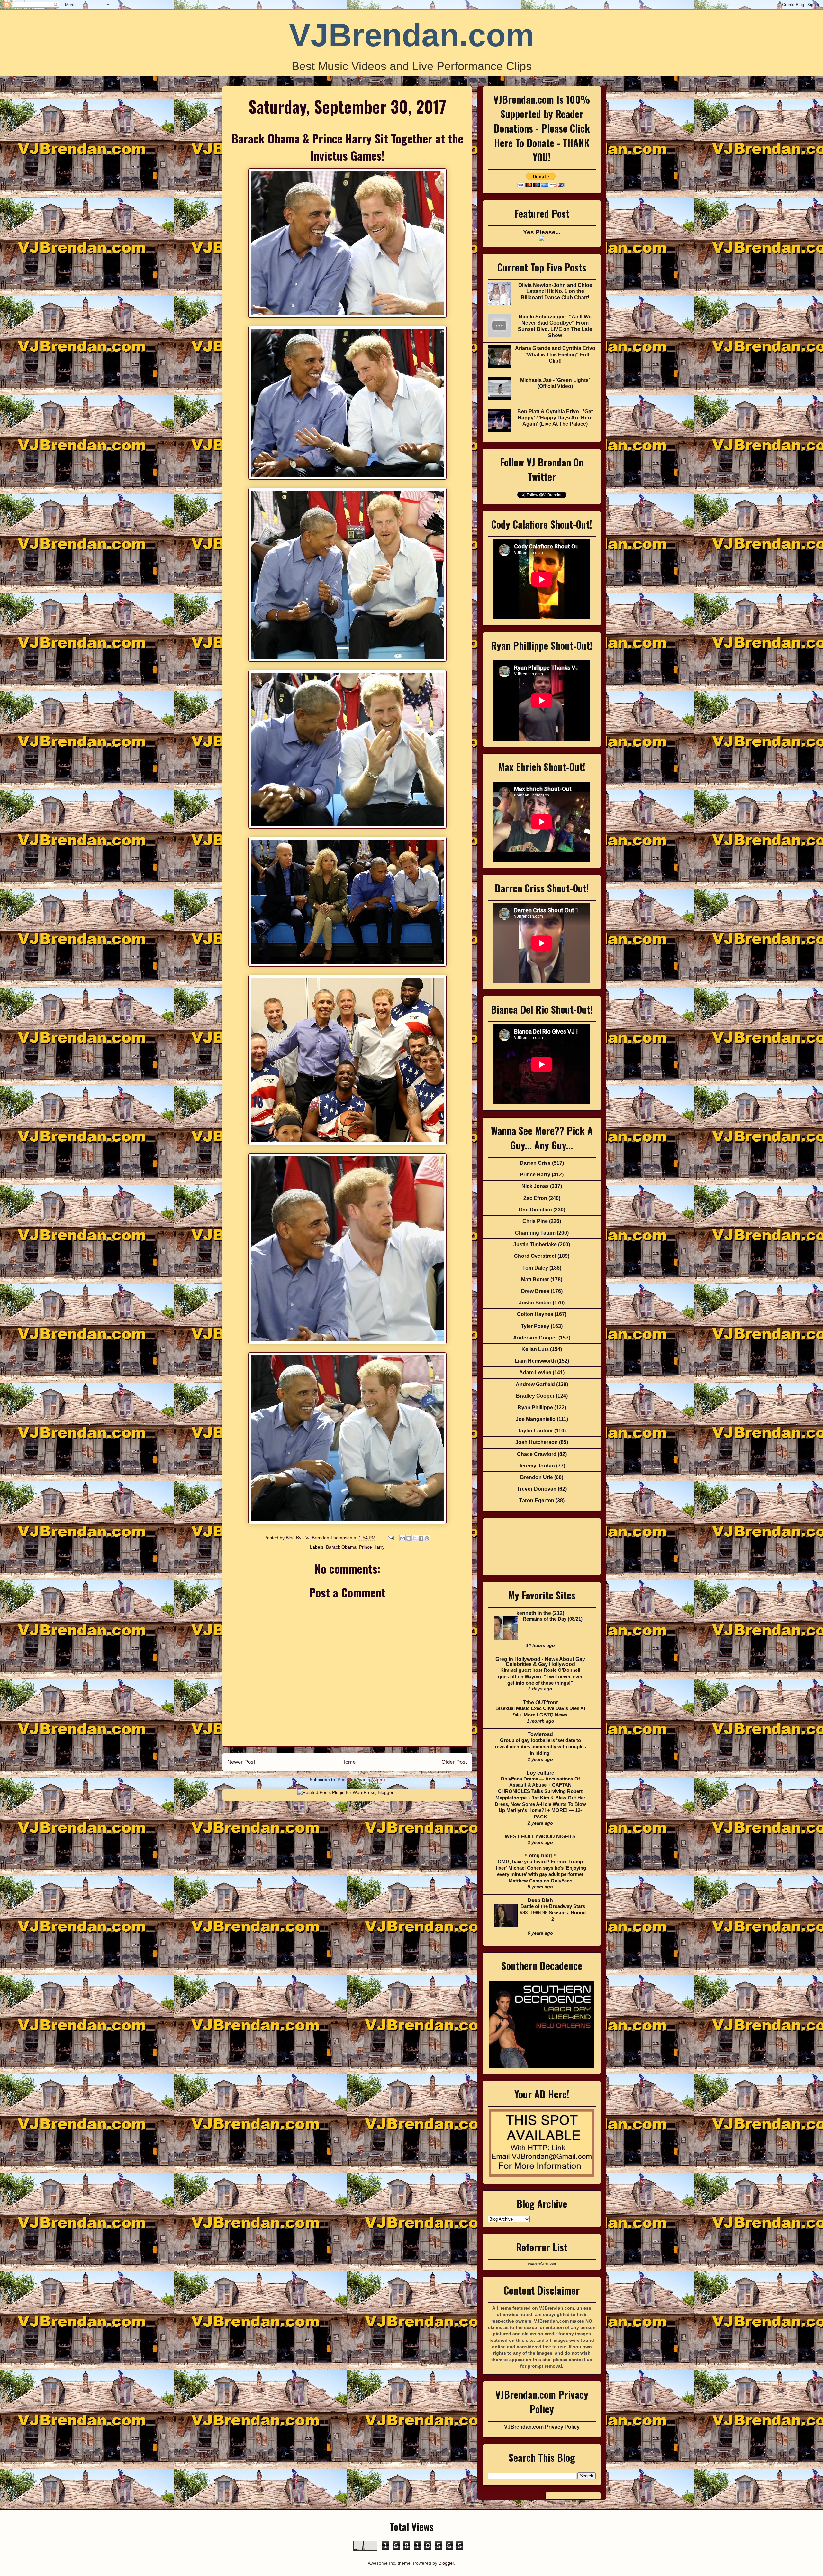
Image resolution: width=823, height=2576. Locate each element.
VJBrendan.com (412, 35)
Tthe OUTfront (540, 1702)
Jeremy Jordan (537, 1466)
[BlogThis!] (409, 1538)
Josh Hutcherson (537, 1442)
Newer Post (241, 1762)
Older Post (454, 1762)
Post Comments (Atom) (361, 1780)
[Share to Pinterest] (427, 1538)
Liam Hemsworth (535, 1361)
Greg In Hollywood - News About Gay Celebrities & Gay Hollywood (540, 1662)
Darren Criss (535, 1163)
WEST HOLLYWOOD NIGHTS (540, 1837)
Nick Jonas (535, 1186)
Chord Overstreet (535, 1256)
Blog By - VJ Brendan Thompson (320, 1538)
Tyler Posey (535, 1326)
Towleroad (540, 1734)
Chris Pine (535, 1221)
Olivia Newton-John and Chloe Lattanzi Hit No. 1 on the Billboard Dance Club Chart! (555, 291)
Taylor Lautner (535, 1431)
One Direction (535, 1210)
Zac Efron (535, 1198)
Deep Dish (540, 1900)
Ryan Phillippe (535, 1408)
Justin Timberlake (535, 1244)
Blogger (446, 2563)
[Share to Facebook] (421, 1538)
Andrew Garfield (535, 1384)
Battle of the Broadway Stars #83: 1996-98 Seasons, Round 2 (553, 1913)
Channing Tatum (535, 1233)
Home (348, 1762)
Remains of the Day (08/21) (553, 1619)
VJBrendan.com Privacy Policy (542, 2427)
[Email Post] (390, 1538)
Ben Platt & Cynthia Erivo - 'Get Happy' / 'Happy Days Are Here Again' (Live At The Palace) (555, 418)
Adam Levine (535, 1372)
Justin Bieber (535, 1303)
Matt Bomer (535, 1279)
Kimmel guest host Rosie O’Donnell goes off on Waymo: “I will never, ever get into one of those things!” (540, 1676)
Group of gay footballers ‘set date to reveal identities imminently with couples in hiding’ (540, 1747)
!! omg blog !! (540, 1856)
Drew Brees (535, 1291)
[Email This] (402, 1538)
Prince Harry (372, 1547)
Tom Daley (535, 1268)
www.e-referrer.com (542, 2264)
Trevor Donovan (537, 1489)
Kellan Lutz (535, 1349)
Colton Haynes (535, 1314)
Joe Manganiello (536, 1419)
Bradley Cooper (535, 1396)
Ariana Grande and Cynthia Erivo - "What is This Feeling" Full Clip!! (555, 354)
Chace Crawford (537, 1454)
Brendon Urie (537, 1477)
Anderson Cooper (535, 1338)
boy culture (540, 1773)
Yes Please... (542, 232)
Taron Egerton (537, 1500)
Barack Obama (341, 1547)
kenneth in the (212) (540, 1613)
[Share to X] (415, 1538)
